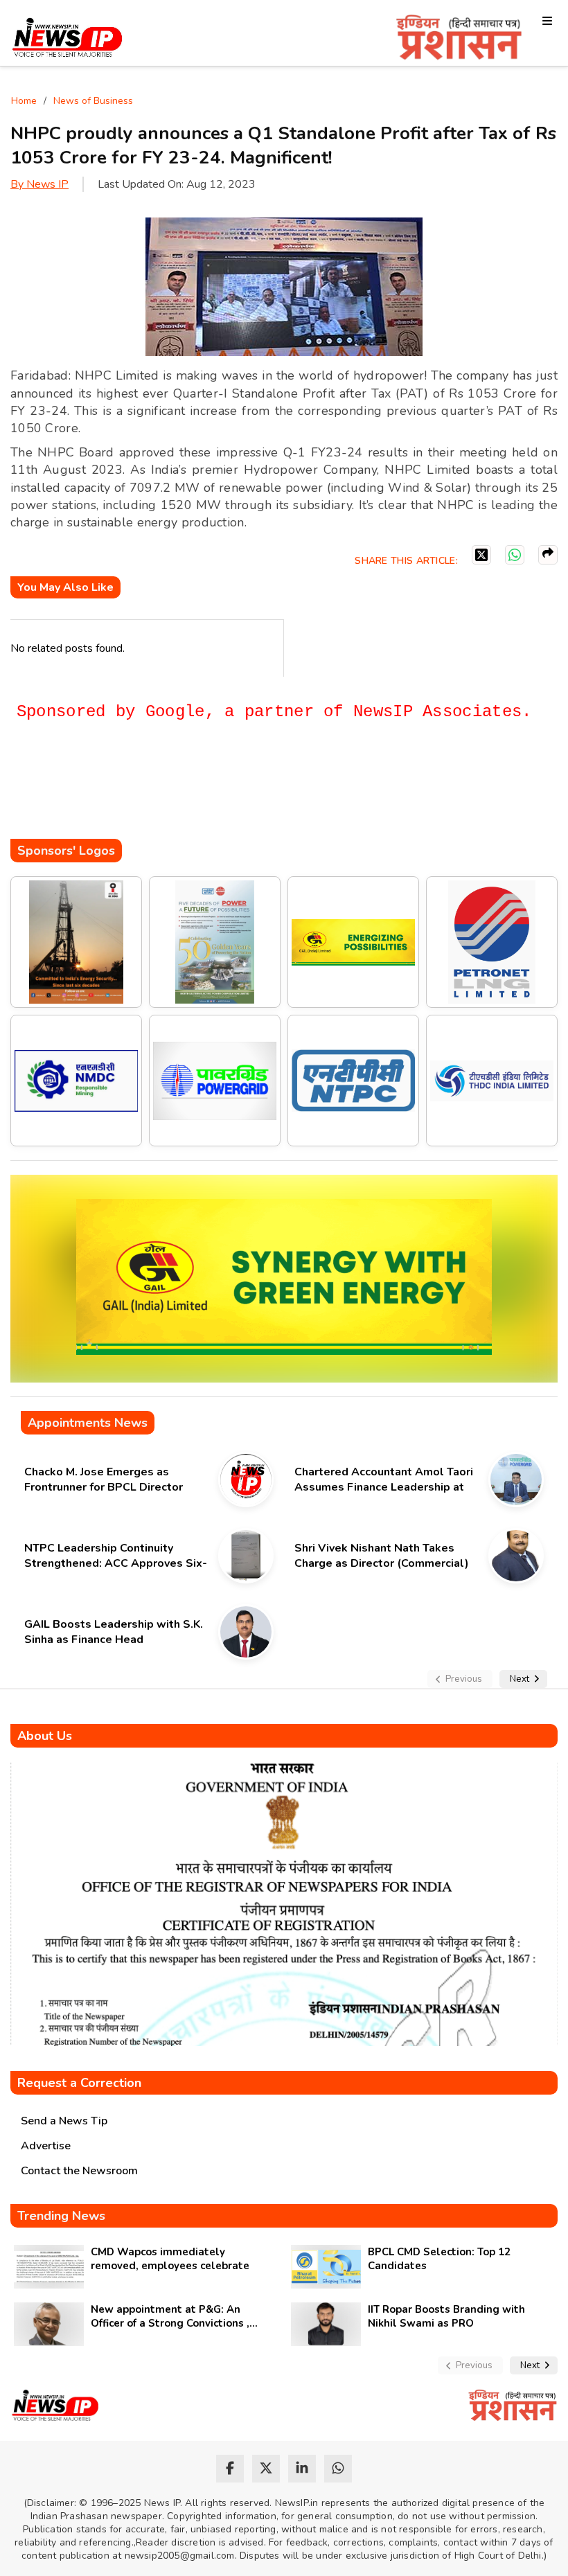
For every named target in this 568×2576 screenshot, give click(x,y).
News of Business (93, 101)
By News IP (39, 184)
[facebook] (230, 2469)
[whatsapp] (338, 2469)
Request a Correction (79, 2083)
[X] (481, 555)
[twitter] (266, 2469)
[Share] (548, 555)
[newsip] (68, 40)
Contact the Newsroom (79, 2171)
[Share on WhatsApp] (515, 555)
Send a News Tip (64, 2121)
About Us (45, 1736)
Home (24, 101)
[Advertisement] (263, 797)
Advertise (46, 2146)
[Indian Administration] (459, 40)
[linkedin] (302, 2469)
